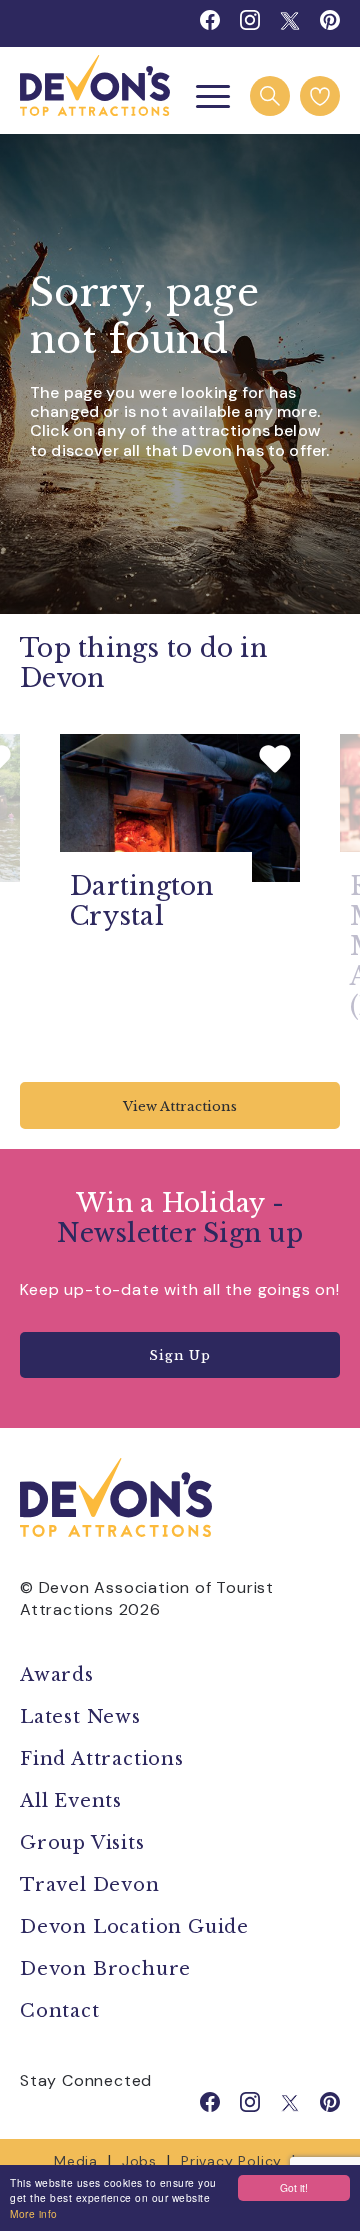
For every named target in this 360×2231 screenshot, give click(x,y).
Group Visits (85, 1843)
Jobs (139, 2161)
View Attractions (180, 1106)
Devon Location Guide (134, 1927)
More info (34, 2213)
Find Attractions (102, 1759)
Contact (60, 2011)
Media (76, 2161)
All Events (71, 1801)
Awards (57, 1675)
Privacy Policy (231, 2161)
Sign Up (180, 1355)
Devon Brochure (105, 1969)
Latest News (80, 1717)
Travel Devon (90, 1885)
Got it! (294, 2187)
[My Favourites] (320, 96)
